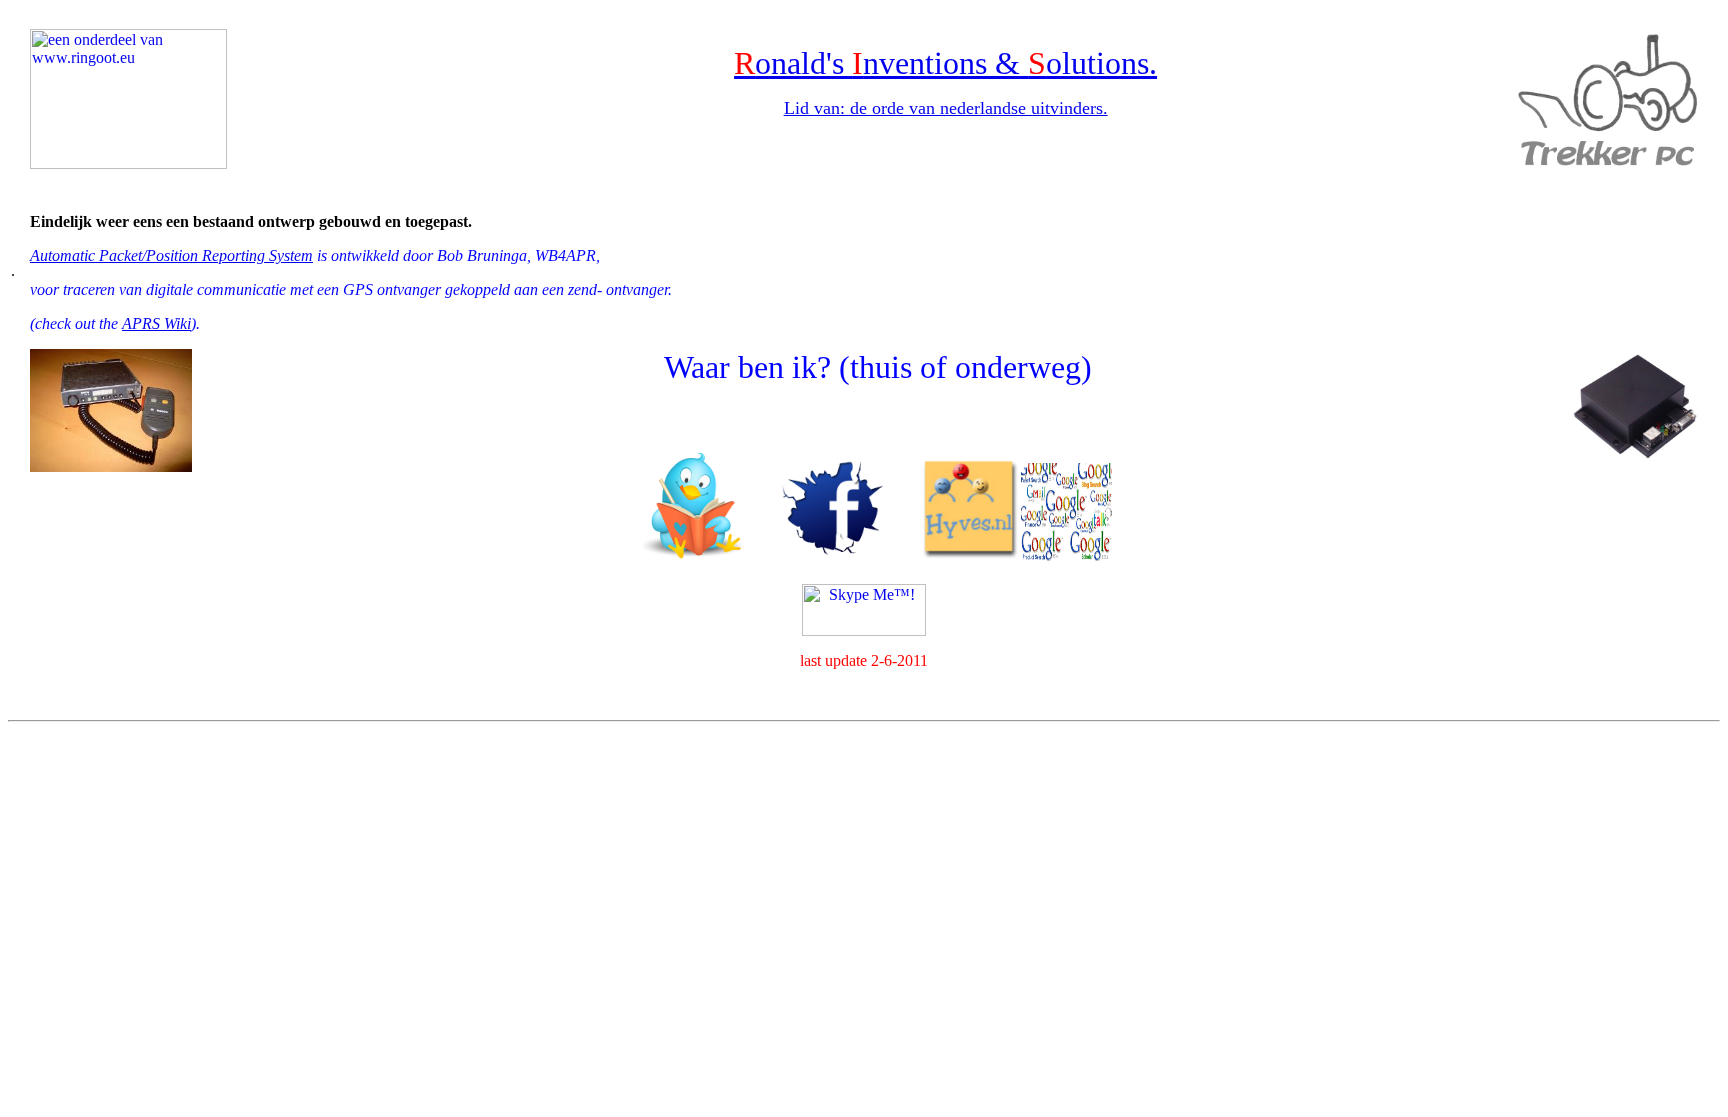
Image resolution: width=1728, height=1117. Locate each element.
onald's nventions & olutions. (956, 63)
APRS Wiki (156, 323)
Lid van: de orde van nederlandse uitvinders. (946, 108)
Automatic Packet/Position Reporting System (171, 255)
